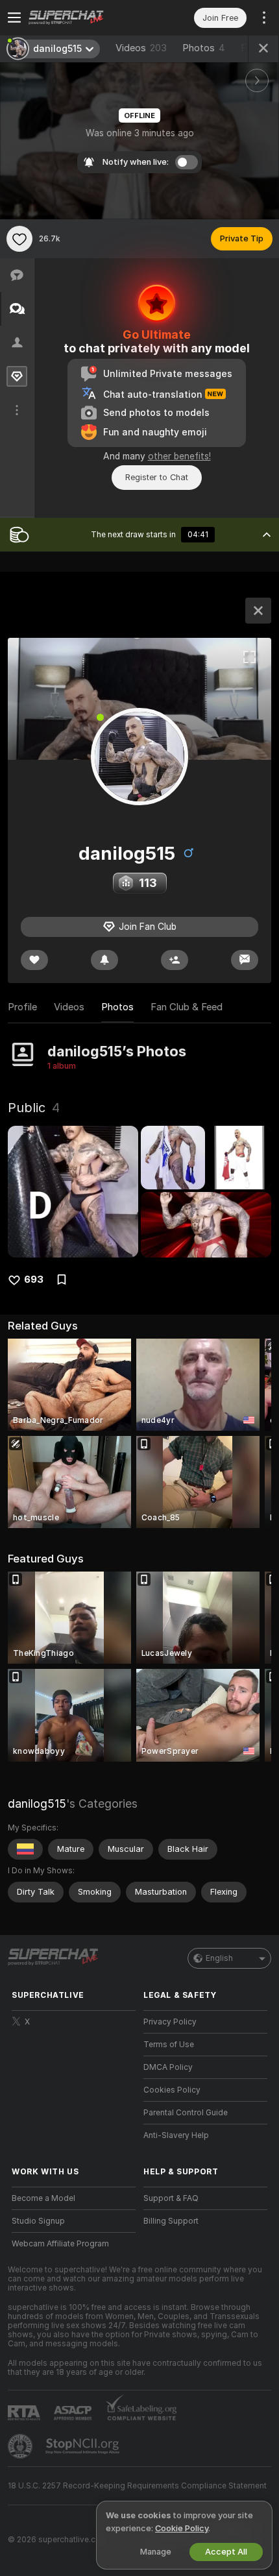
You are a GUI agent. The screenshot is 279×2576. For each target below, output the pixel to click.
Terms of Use (169, 2045)
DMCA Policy (168, 2067)
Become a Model (43, 2198)
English (219, 1958)
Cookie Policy (182, 2528)
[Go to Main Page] (84, 18)
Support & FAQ (171, 2198)
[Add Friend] (175, 960)
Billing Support (171, 2221)
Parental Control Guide (186, 2113)
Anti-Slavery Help (176, 2135)
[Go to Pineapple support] (21, 2446)
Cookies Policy (172, 2090)
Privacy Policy (170, 2022)
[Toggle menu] (14, 18)
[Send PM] (245, 960)
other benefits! (179, 456)
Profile (22, 1007)
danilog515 (37, 1804)
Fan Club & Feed (187, 1007)
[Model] (258, 611)
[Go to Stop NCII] (84, 2446)
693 (34, 1280)
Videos (141, 48)
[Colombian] (25, 1849)
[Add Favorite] (19, 239)
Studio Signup (38, 2221)
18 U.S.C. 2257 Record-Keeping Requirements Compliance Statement (137, 2486)
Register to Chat (157, 477)
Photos (204, 48)
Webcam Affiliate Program (60, 2244)
